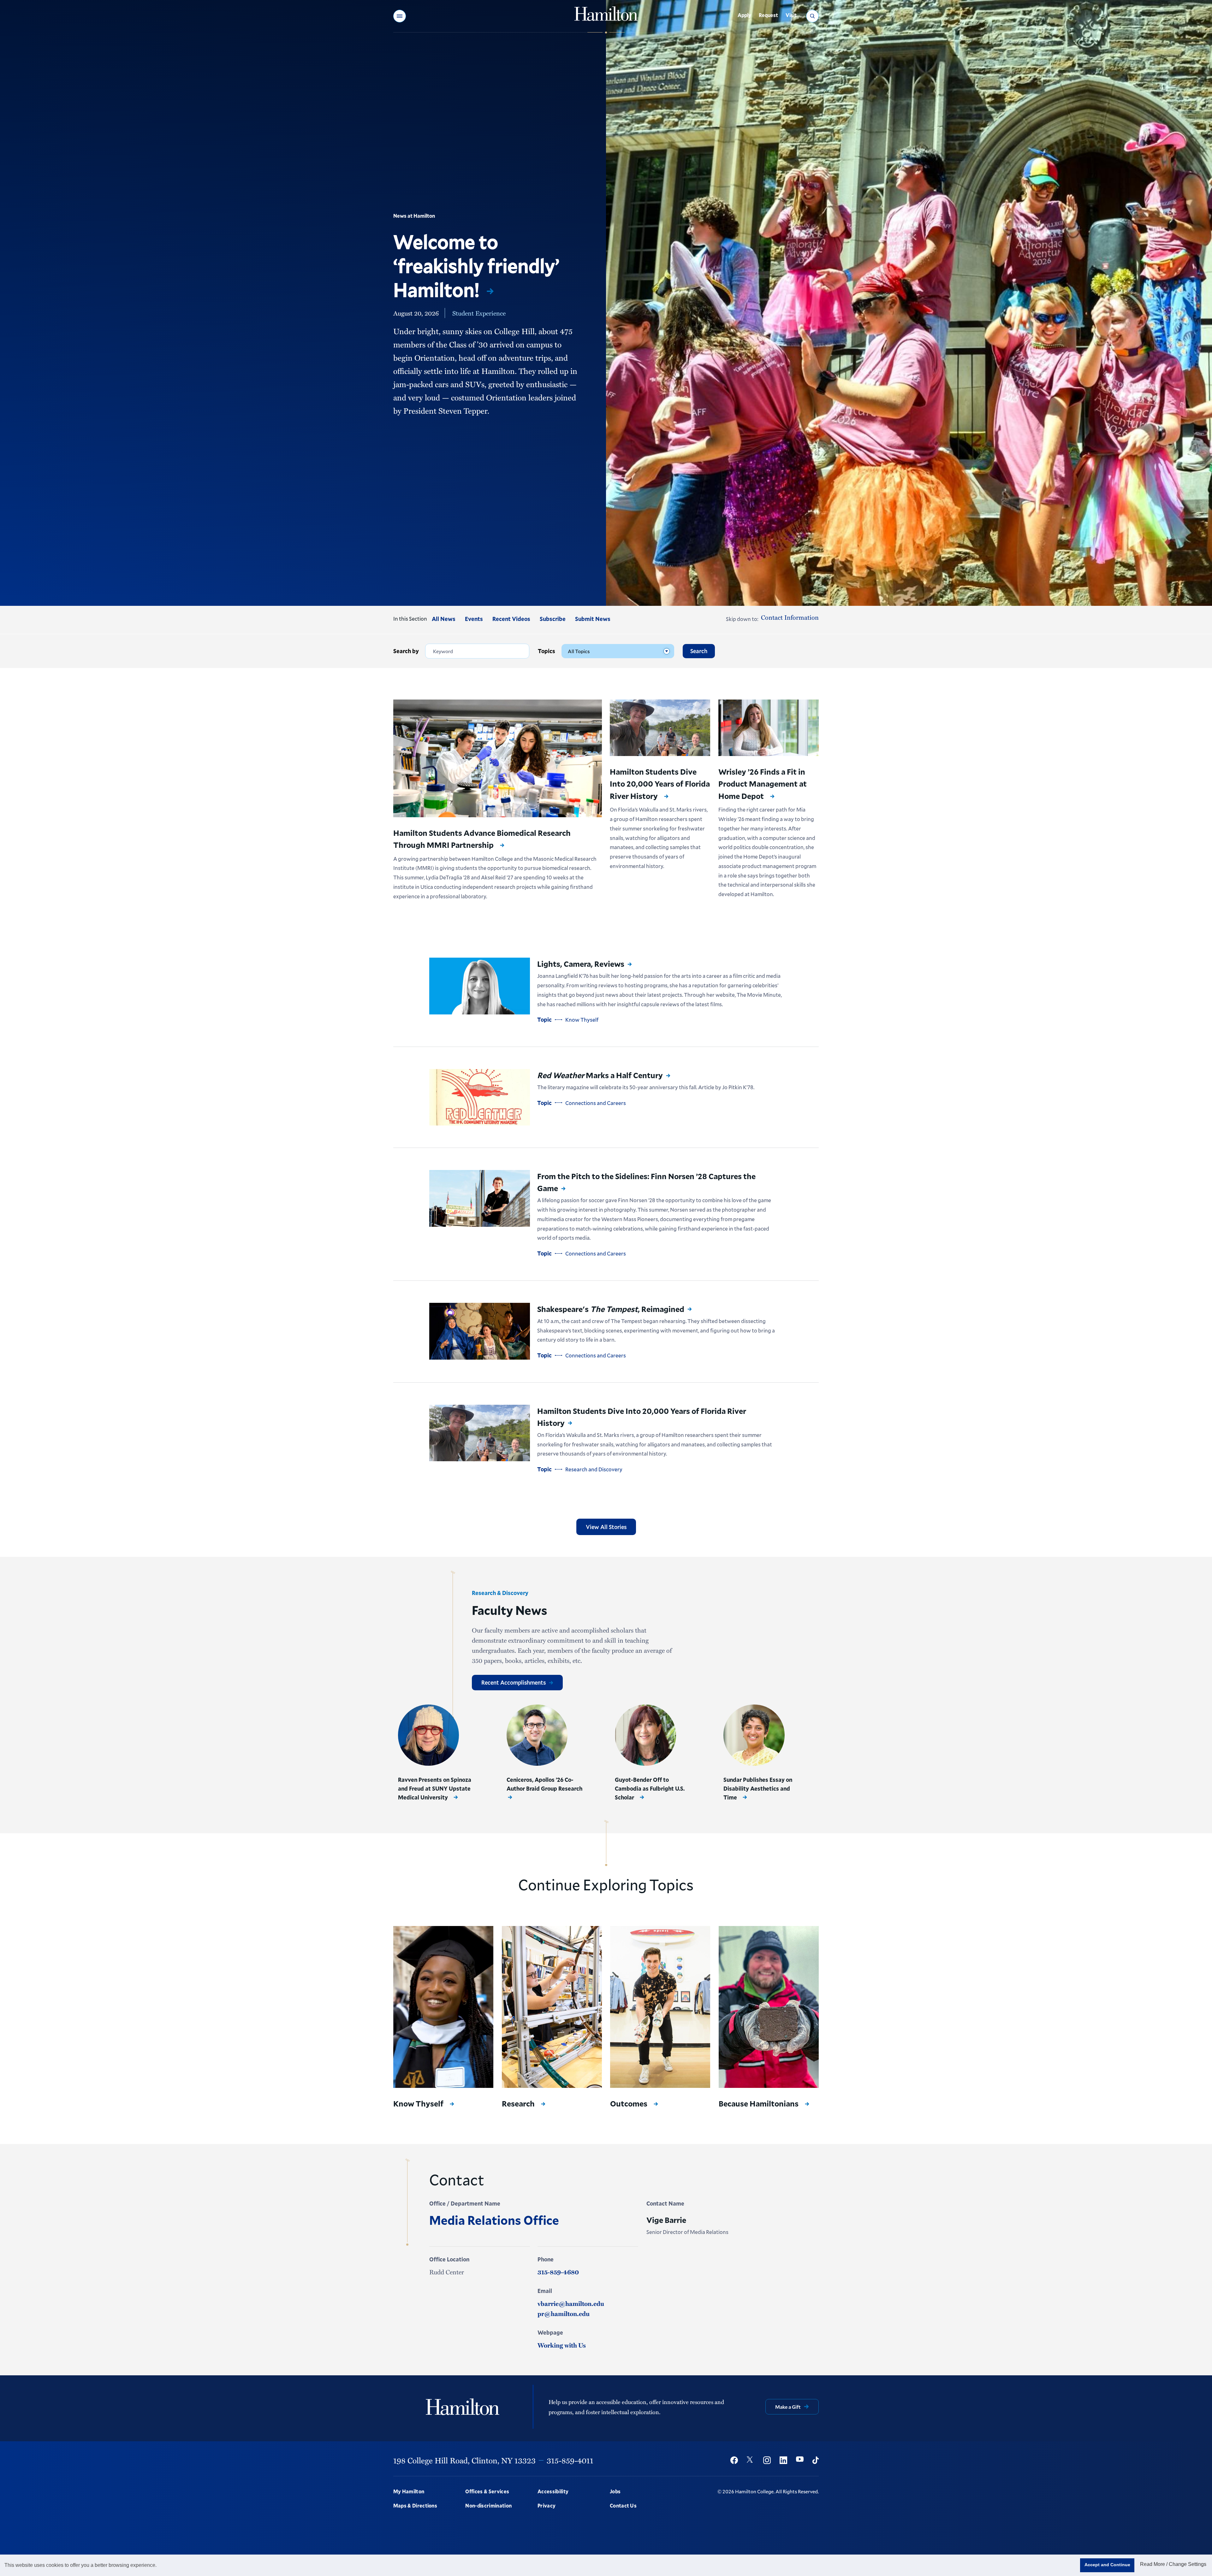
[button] (400, 16)
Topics (547, 651)
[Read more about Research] (552, 2007)
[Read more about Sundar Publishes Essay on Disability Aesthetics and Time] (754, 1735)
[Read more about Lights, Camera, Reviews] (480, 986)
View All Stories (606, 1527)
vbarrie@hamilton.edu (571, 2303)
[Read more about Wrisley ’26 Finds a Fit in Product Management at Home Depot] (769, 728)
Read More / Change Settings (1173, 2564)
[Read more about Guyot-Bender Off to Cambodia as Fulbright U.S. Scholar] (645, 1735)
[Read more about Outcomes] (660, 2007)
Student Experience (479, 313)
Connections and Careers (596, 1103)
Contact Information (790, 617)
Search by (406, 651)
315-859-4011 (570, 2460)
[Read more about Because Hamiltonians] (769, 2007)
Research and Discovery (594, 1469)
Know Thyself (582, 1020)
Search (699, 651)
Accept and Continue (1107, 2565)
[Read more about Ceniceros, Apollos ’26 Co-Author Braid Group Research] (537, 1735)
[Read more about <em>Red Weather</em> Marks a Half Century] (480, 1097)
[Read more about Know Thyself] (443, 2007)
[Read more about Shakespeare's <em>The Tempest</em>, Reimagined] (480, 1331)
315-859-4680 (558, 2272)
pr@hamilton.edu (564, 2313)
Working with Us (562, 2345)
